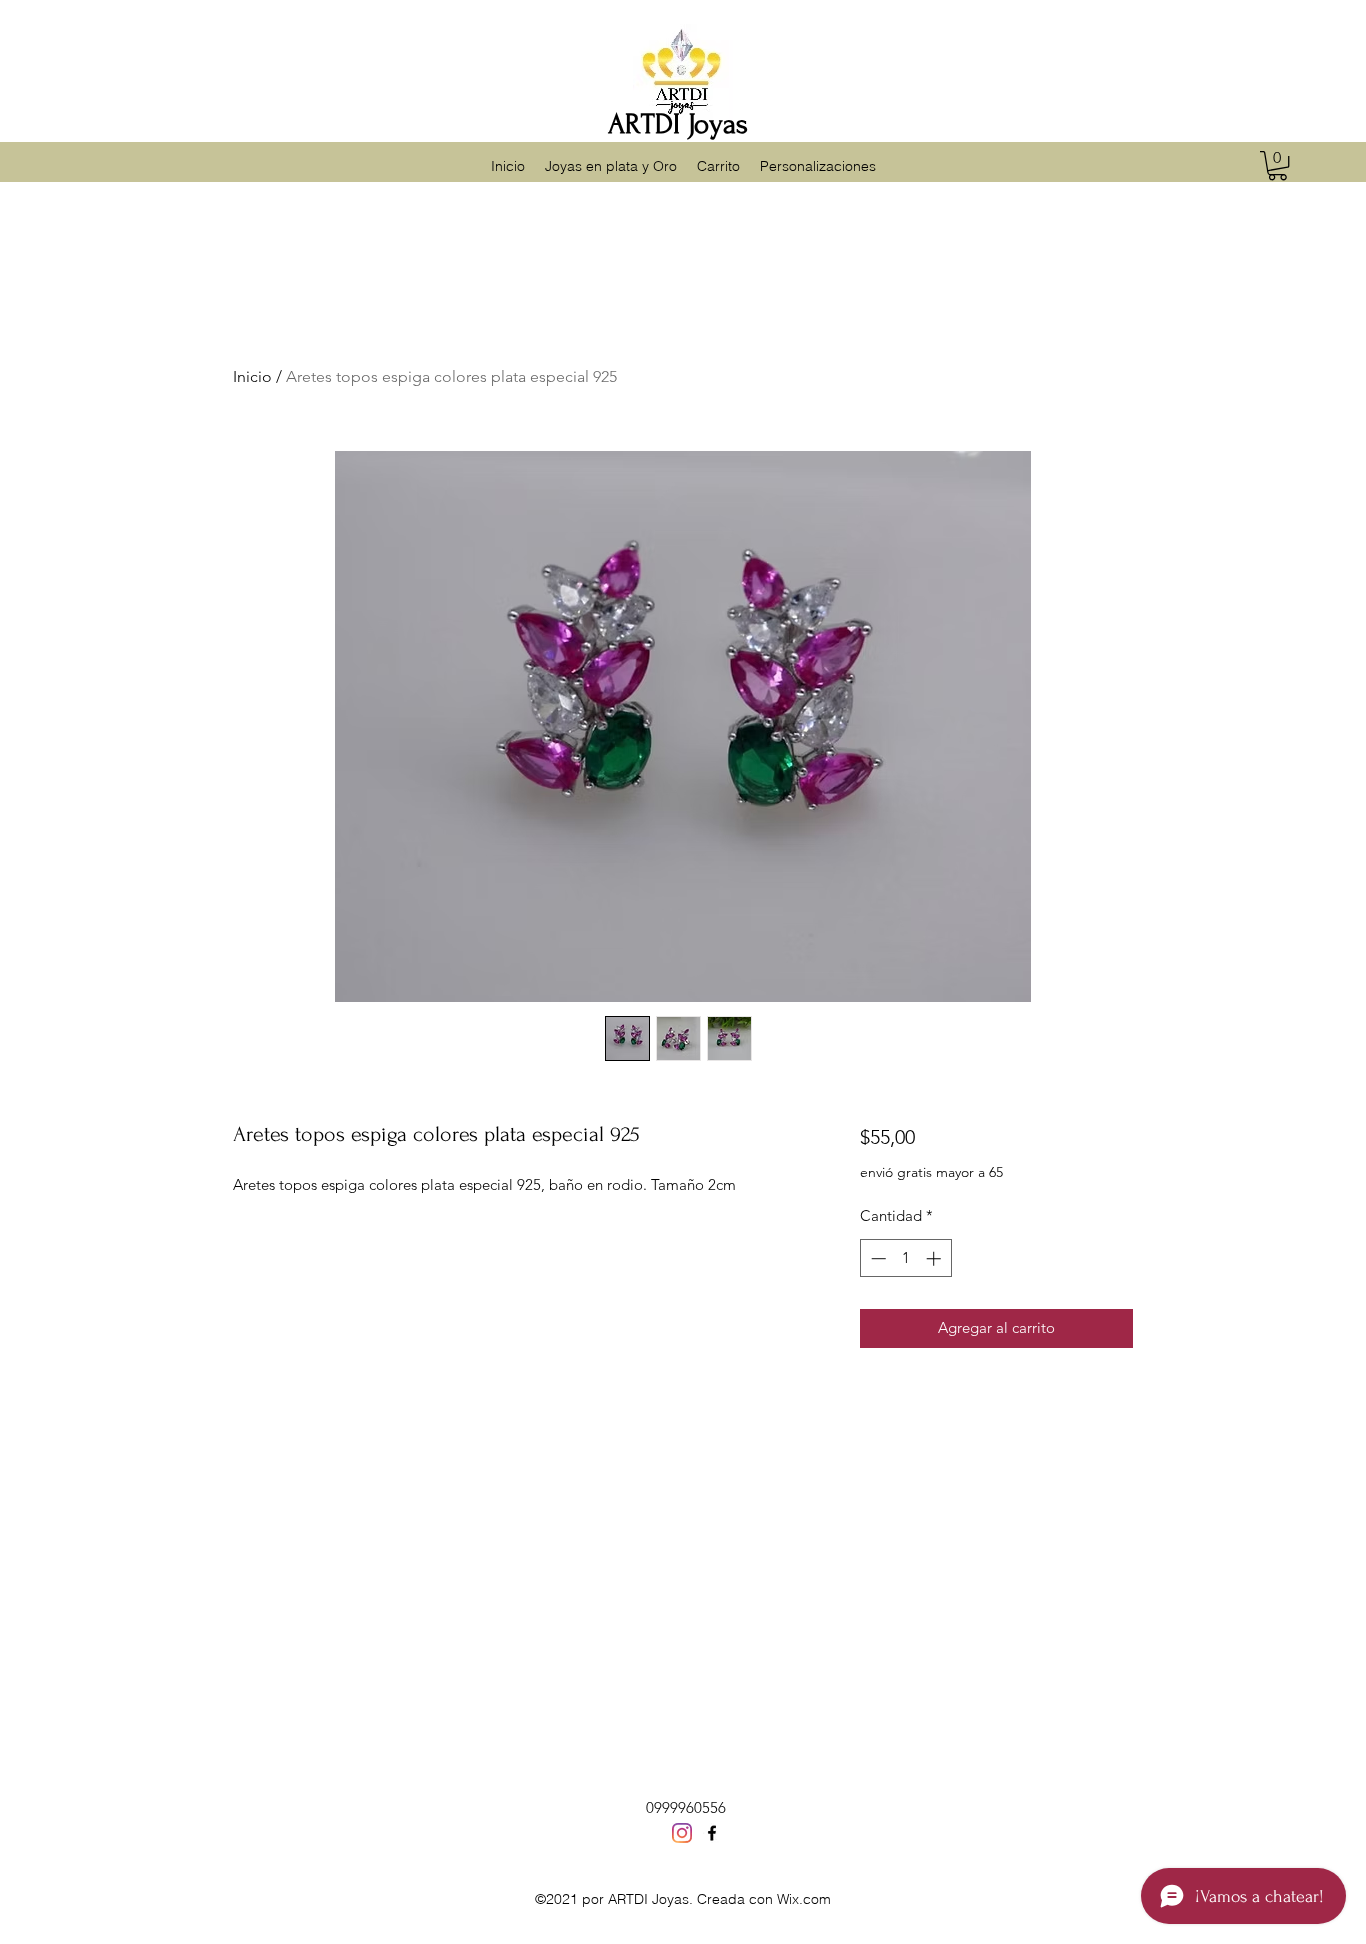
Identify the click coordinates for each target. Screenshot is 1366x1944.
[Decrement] (876, 1258)
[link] (1277, 165)
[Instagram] (682, 1833)
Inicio (252, 376)
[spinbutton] (905, 1258)
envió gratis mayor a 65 (931, 1172)
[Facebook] (712, 1833)
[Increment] (935, 1258)
